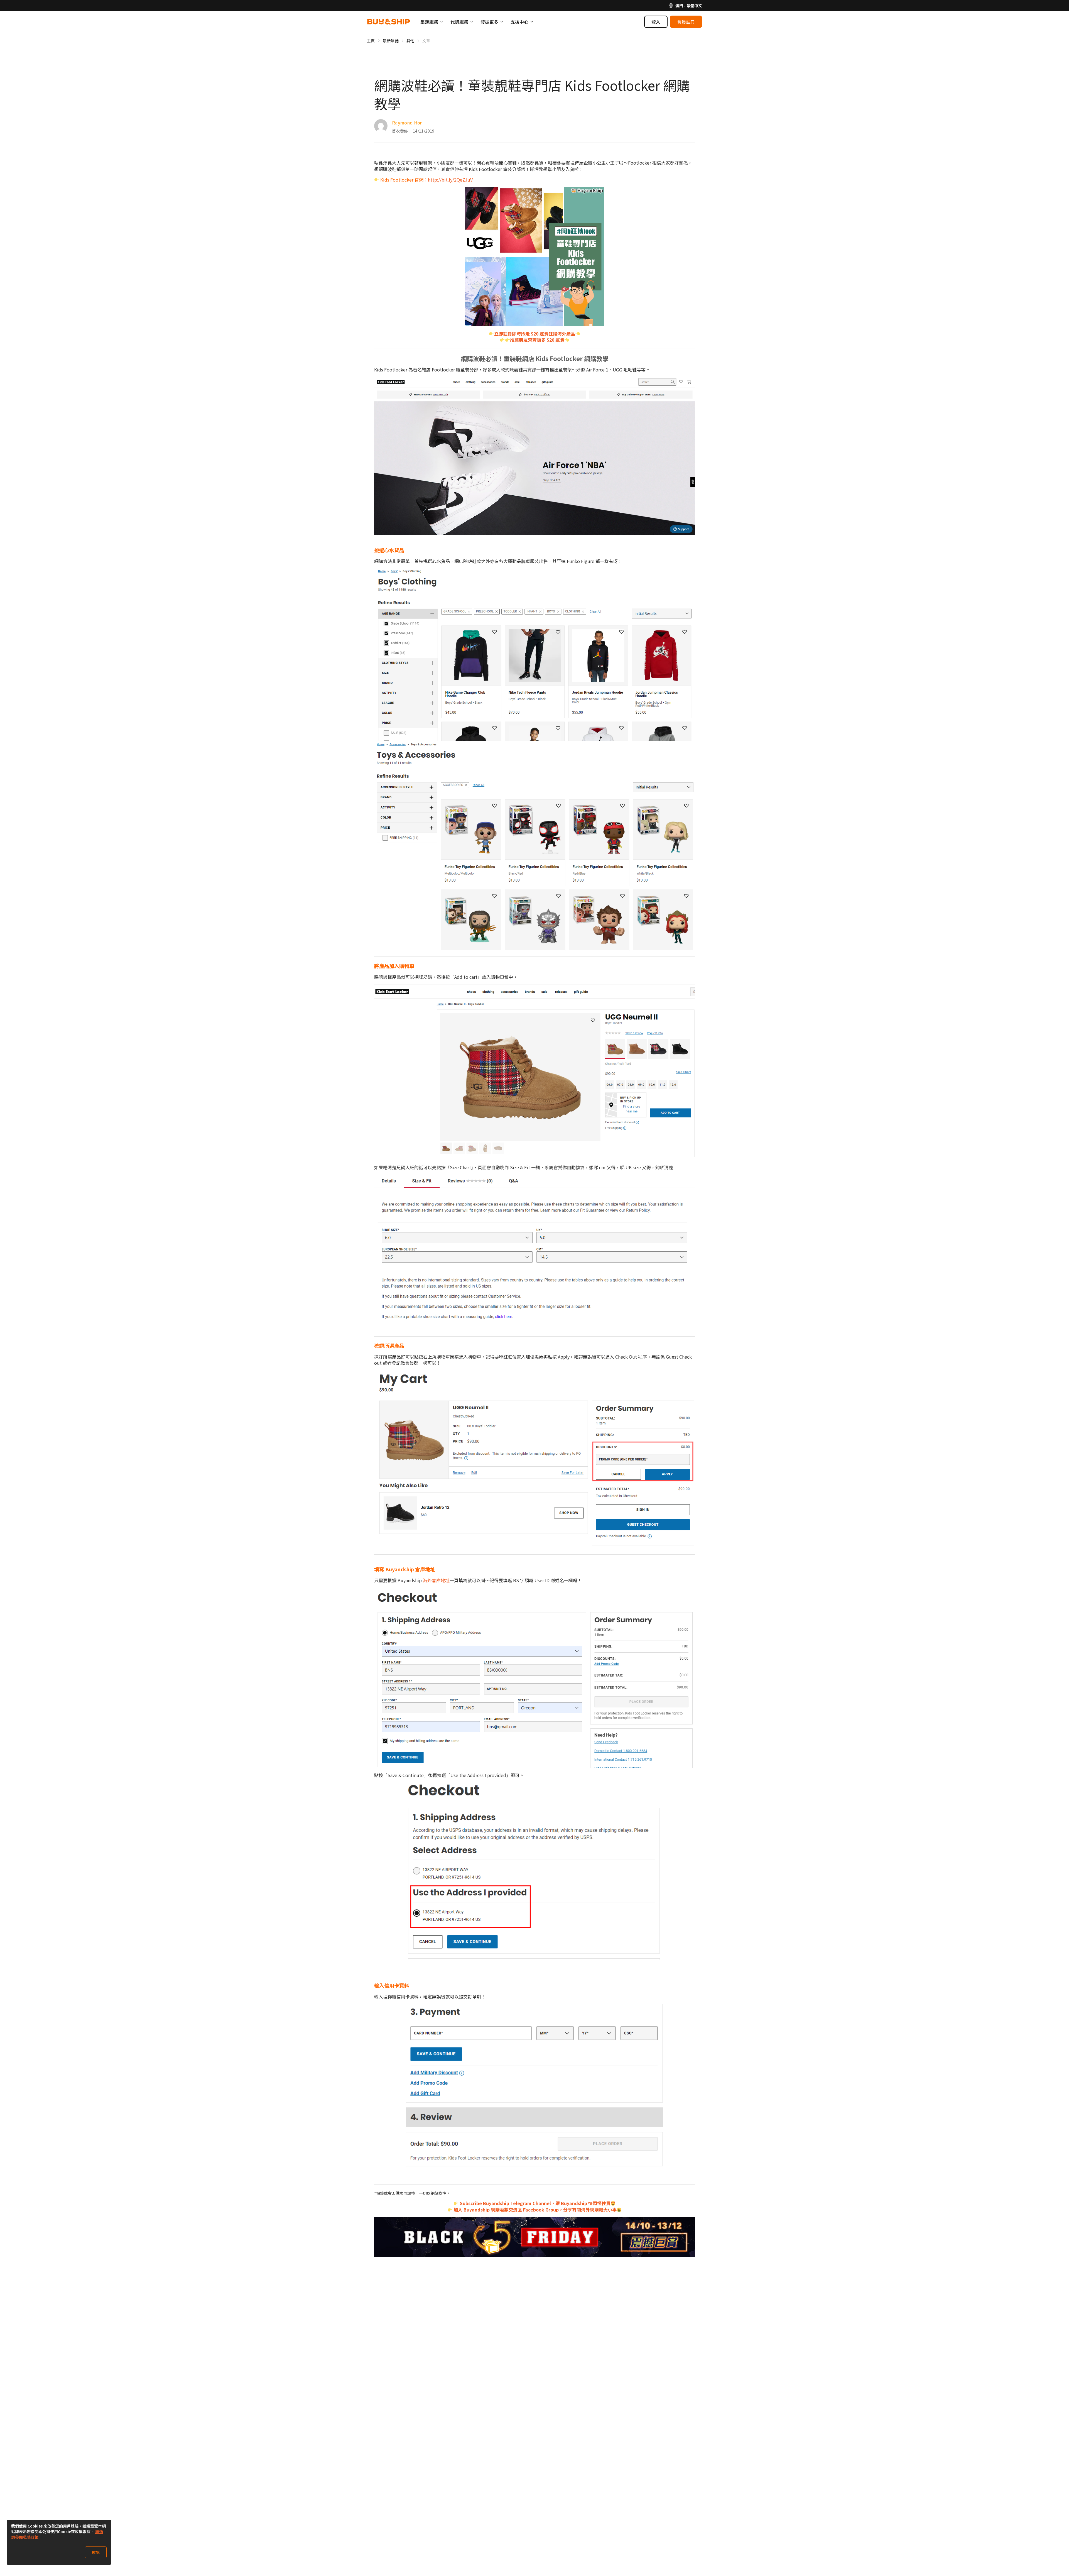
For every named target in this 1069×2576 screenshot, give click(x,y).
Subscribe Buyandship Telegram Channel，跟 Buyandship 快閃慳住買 (535, 2203)
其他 (410, 41)
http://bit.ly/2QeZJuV (450, 180)
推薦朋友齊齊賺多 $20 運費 (537, 340)
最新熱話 (391, 41)
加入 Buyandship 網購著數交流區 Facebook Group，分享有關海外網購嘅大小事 (534, 2210)
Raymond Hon (407, 123)
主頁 (371, 41)
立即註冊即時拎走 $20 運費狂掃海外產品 (535, 334)
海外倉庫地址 (436, 1580)
